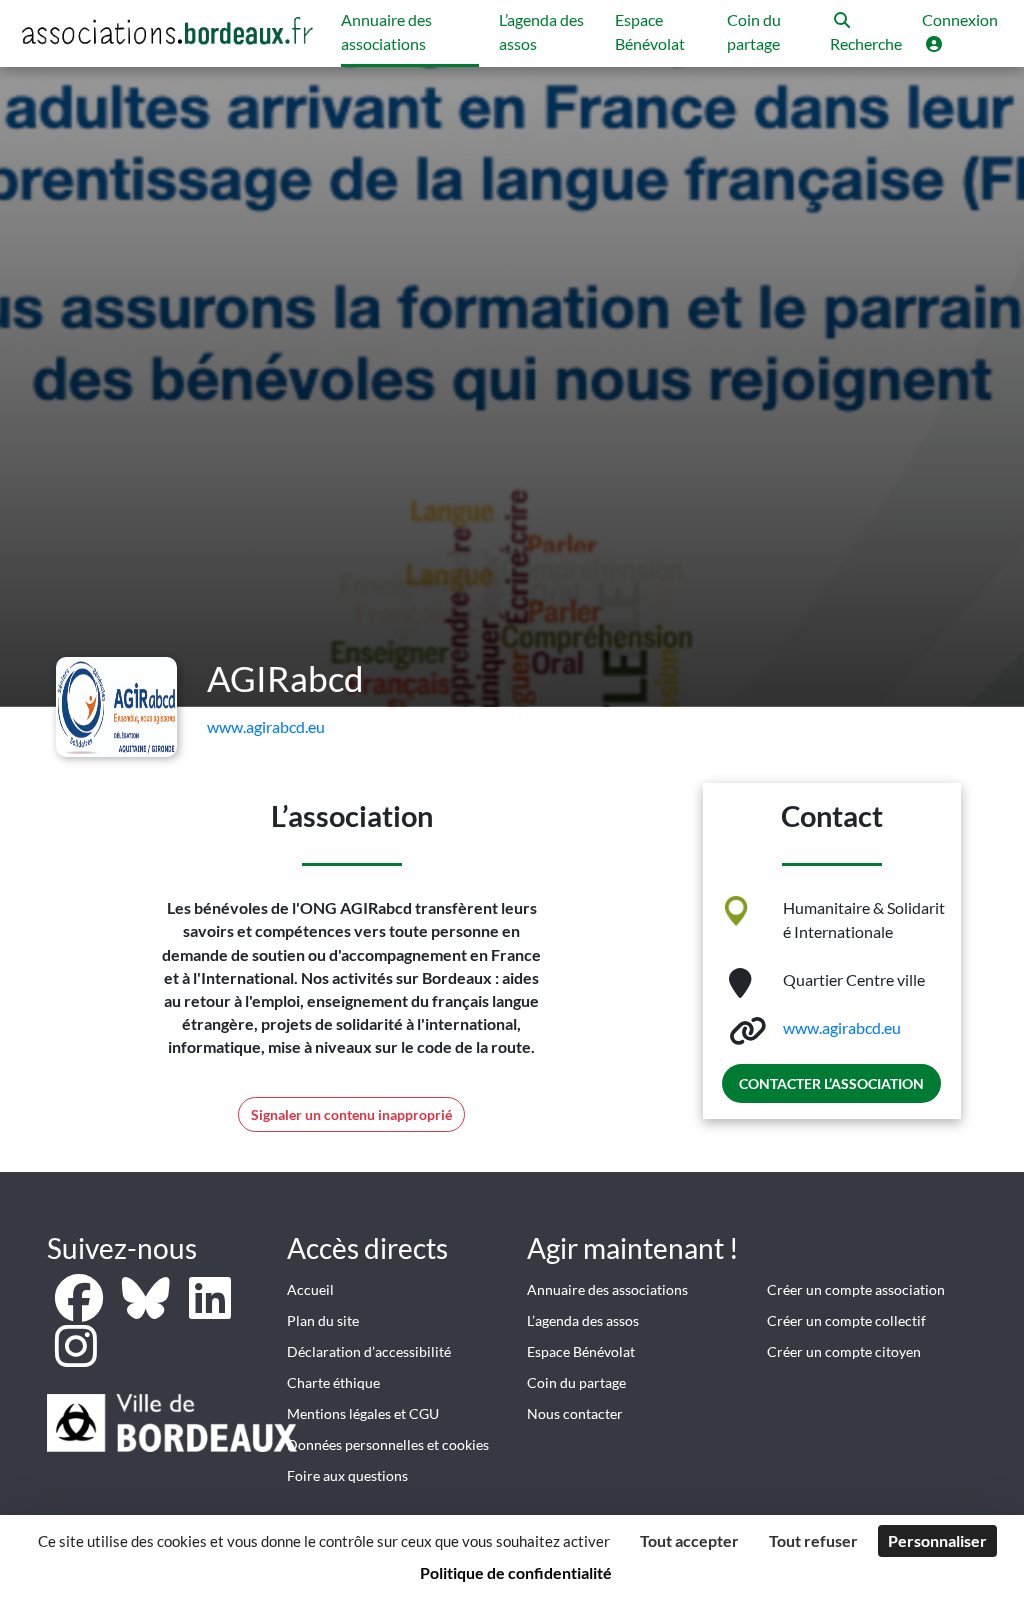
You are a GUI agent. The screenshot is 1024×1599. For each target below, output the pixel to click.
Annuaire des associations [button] (386, 31)
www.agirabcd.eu (266, 726)
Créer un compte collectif (846, 1320)
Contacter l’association (831, 1083)
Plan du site (323, 1320)
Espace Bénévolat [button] (650, 31)
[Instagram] (76, 1357)
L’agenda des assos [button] (541, 31)
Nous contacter (575, 1413)
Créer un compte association (856, 1289)
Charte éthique (333, 1382)
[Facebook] (80, 1309)
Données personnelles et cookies (388, 1444)
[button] (866, 33)
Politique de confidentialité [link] (516, 1572)
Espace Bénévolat (581, 1351)
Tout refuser (813, 1540)
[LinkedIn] (210, 1309)
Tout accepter (689, 1540)
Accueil (310, 1289)
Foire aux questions (347, 1475)
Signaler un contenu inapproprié (351, 1114)
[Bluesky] (147, 1309)
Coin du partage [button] (754, 31)
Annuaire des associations (607, 1289)
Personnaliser (937, 1540)
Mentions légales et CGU (363, 1413)
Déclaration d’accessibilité (369, 1351)
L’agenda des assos (583, 1320)
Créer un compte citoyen (844, 1351)
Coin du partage (576, 1382)
